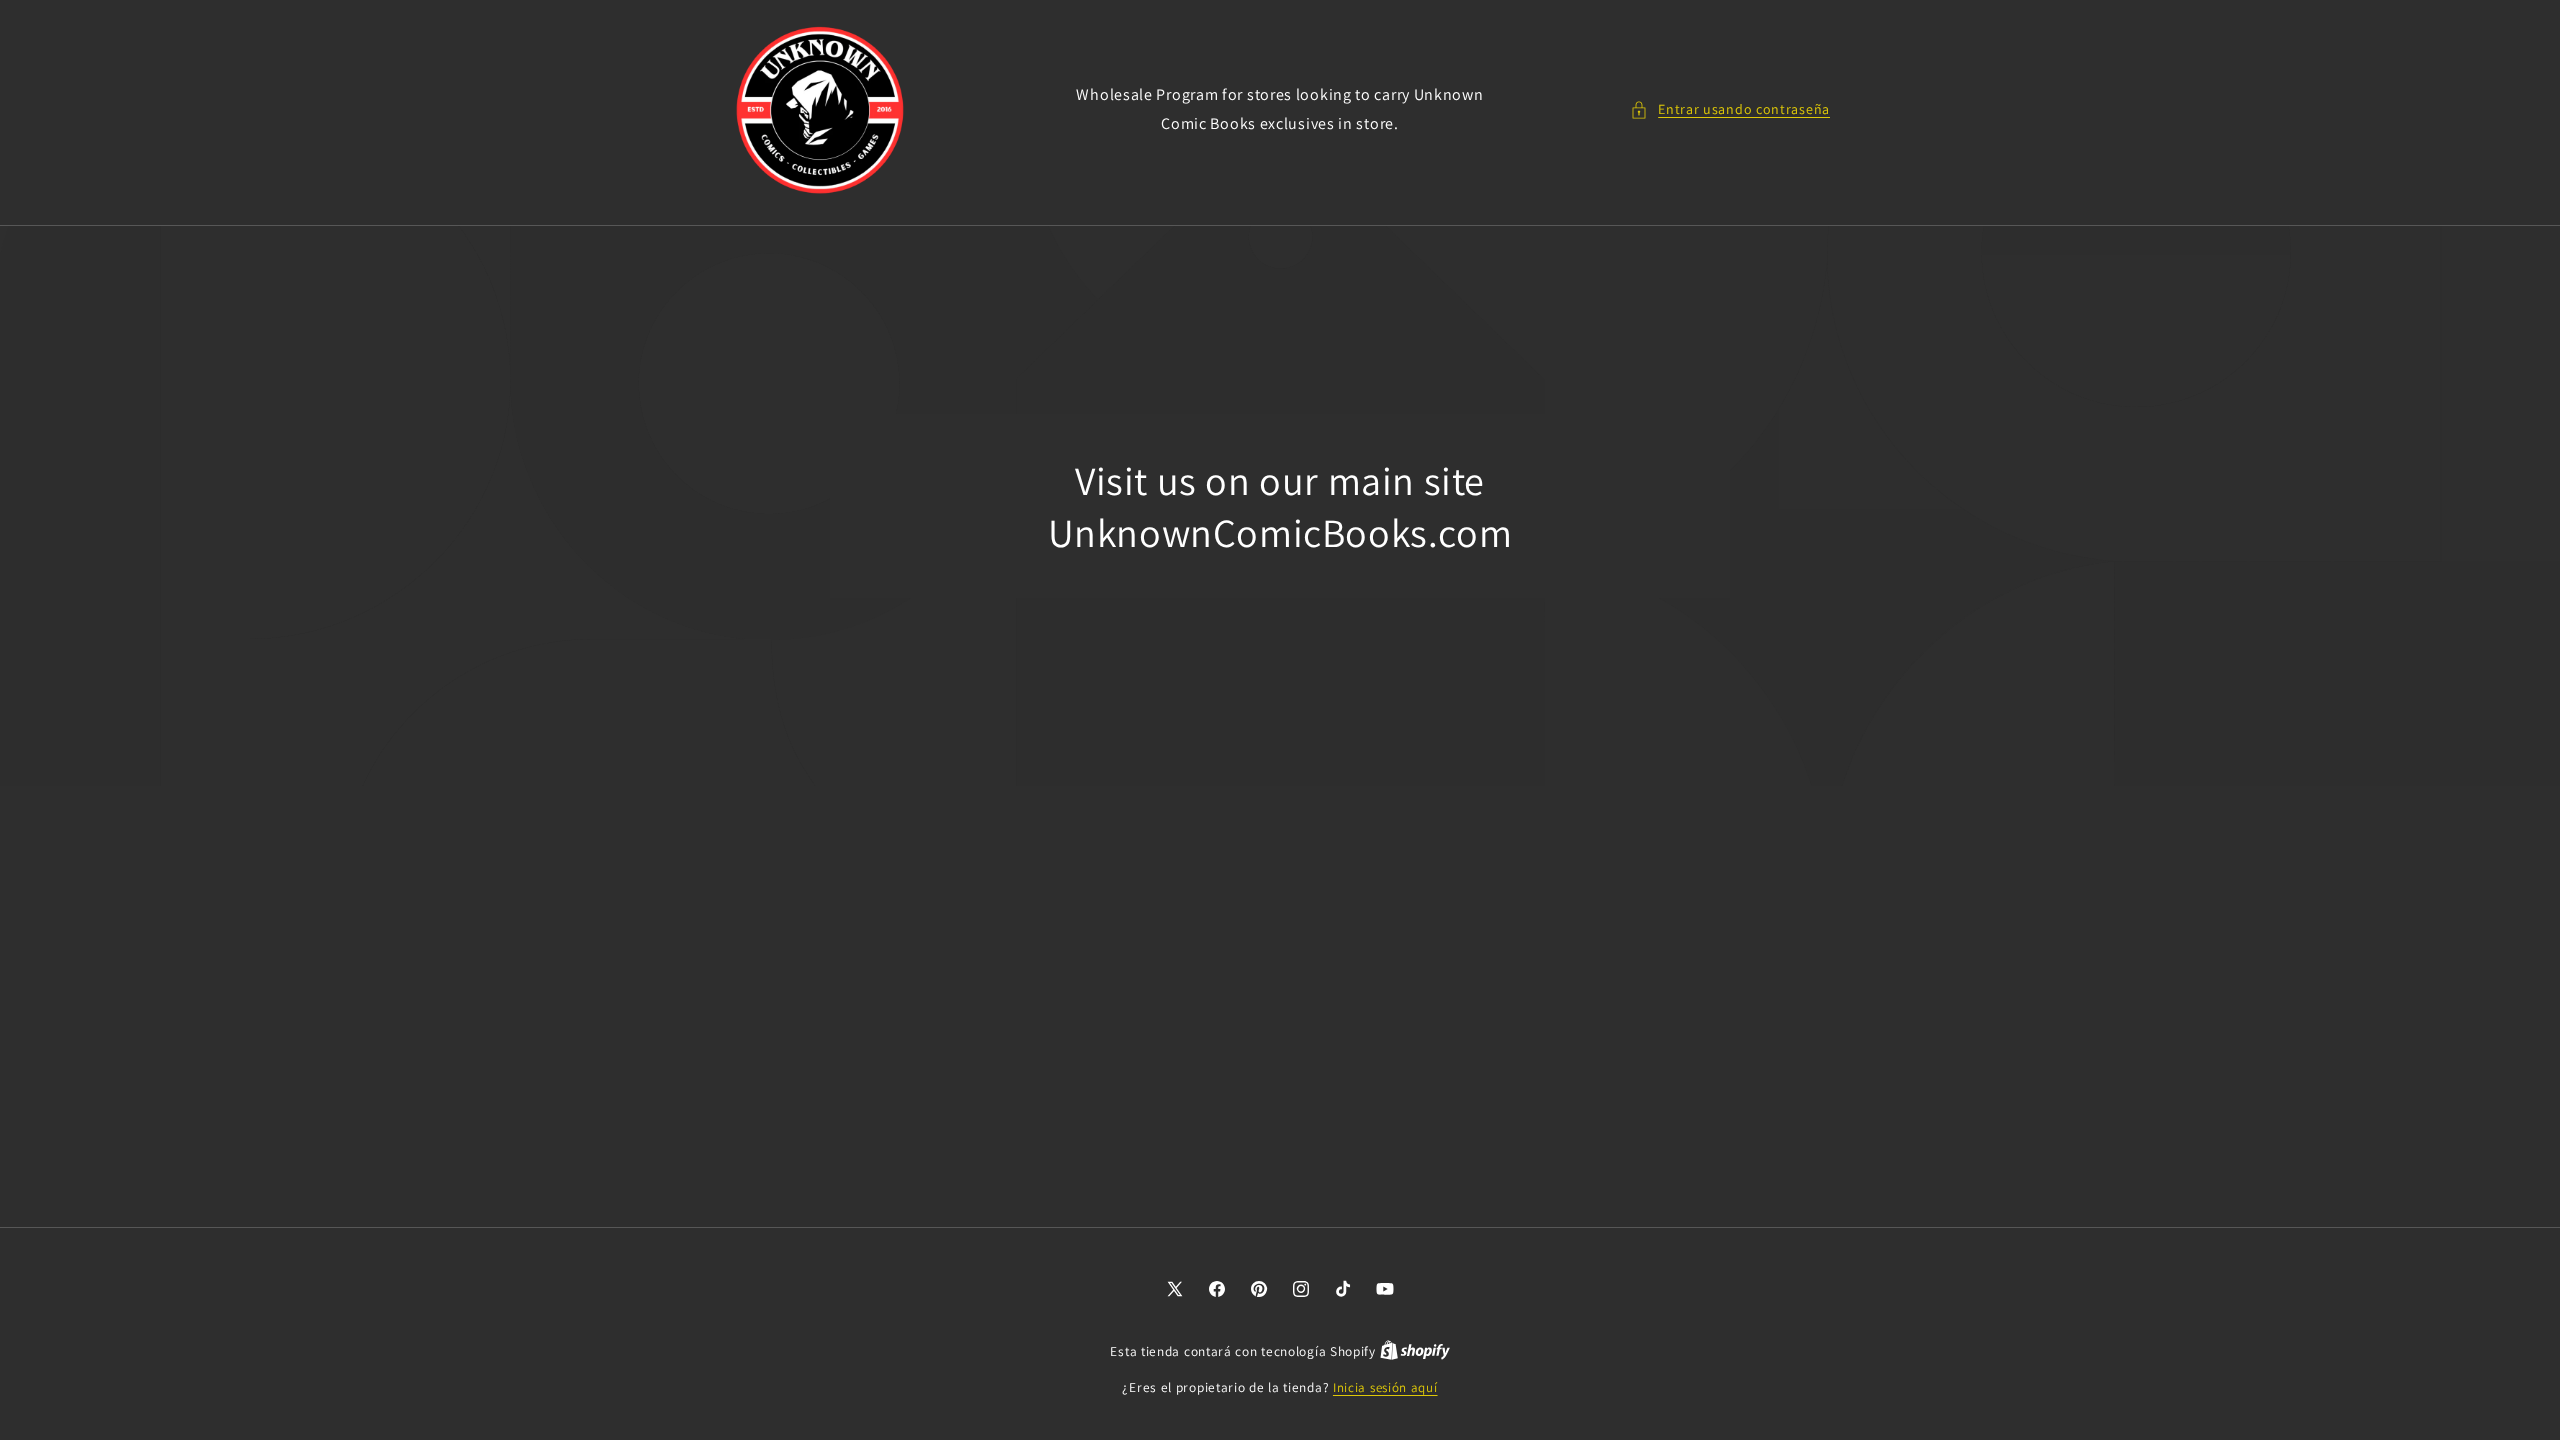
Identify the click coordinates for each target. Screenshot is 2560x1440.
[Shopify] (1415, 1351)
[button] (1730, 109)
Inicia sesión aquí (1385, 1387)
